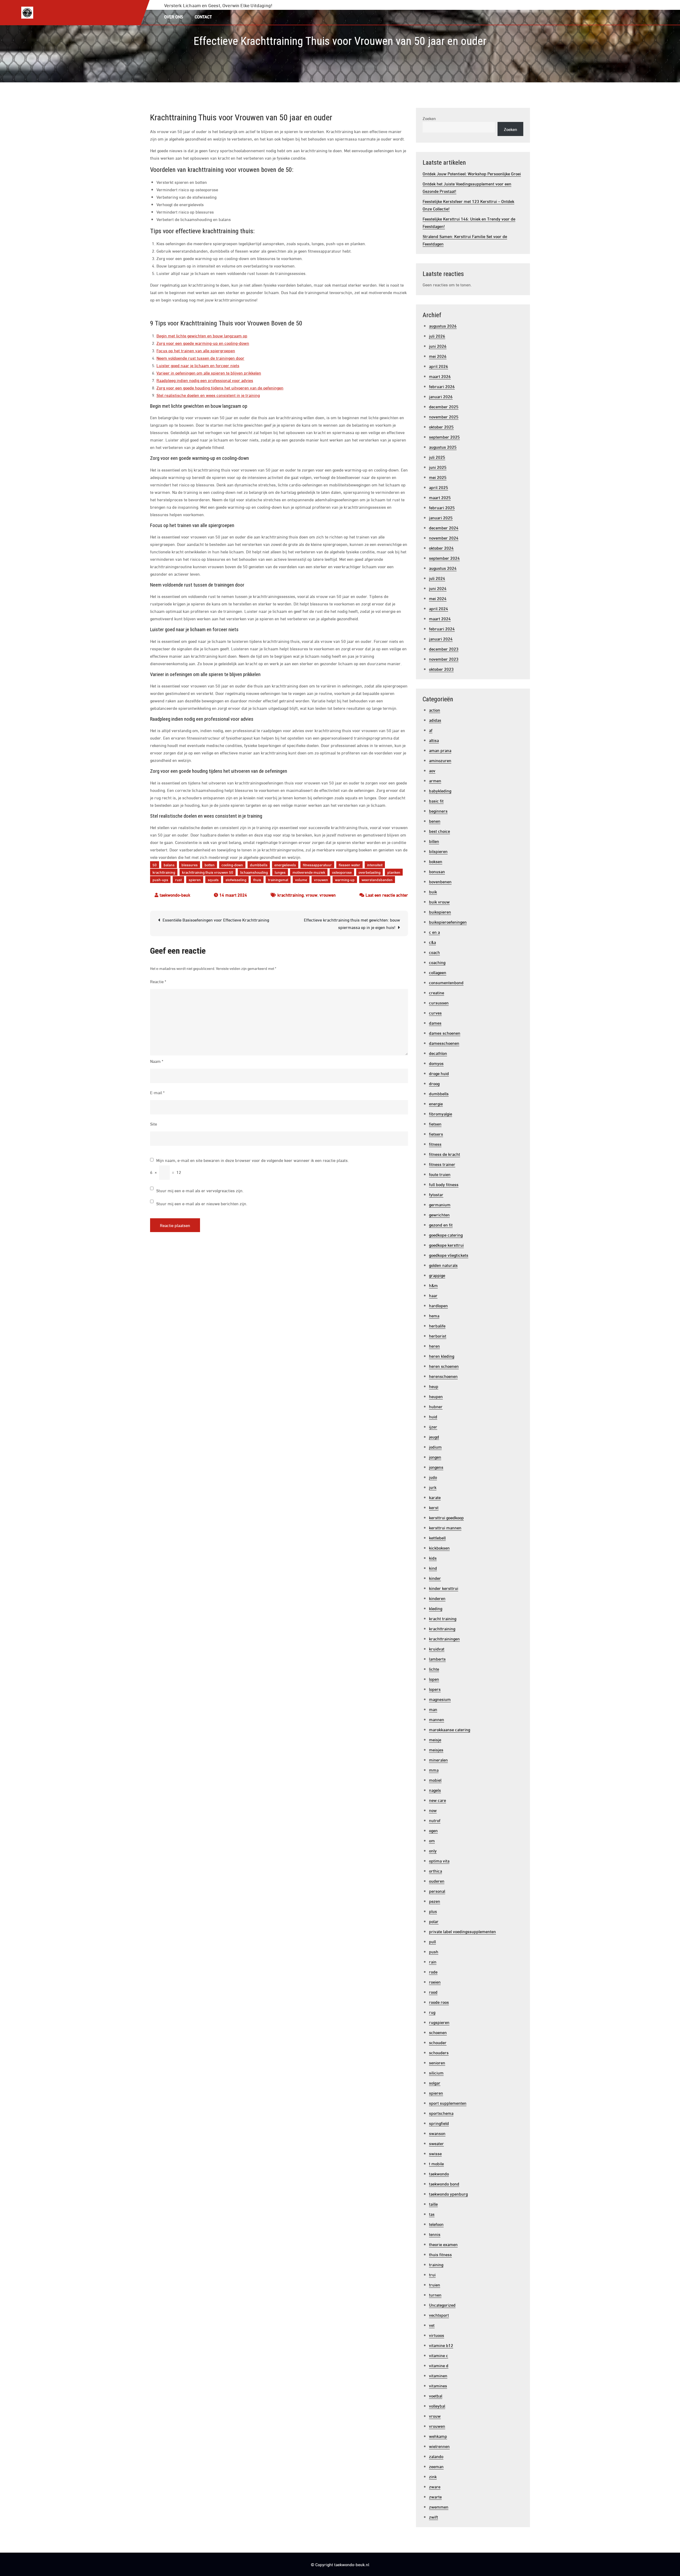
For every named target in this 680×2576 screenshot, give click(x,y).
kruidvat (437, 1648)
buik (433, 891)
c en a (434, 932)
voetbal (436, 2395)
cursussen (439, 1002)
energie (436, 1103)
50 (155, 865)
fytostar (436, 1194)
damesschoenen (444, 1043)
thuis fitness (440, 2254)
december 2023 (444, 649)
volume (301, 879)
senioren (437, 2062)
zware (435, 2486)
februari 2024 (442, 628)
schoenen (438, 2032)
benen (435, 821)
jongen (435, 1457)
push (434, 1951)
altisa (434, 740)
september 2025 (444, 437)
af (431, 730)
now (433, 1810)
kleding (436, 1608)
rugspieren (439, 2022)
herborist (438, 1336)
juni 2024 (438, 588)
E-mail (157, 1092)
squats (213, 879)
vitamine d (439, 2365)
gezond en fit (441, 1225)
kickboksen (439, 1548)
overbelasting (369, 872)
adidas (435, 720)
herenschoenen (443, 1376)
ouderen (437, 1881)
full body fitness (444, 1184)
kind (433, 1568)
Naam (157, 1061)
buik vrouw (439, 901)
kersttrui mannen (445, 1527)
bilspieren (438, 851)
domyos (436, 1063)
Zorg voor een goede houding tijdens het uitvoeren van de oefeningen (220, 387)
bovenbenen (440, 881)
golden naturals (443, 1265)
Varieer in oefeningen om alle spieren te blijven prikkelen (209, 373)
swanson (437, 2133)
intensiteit (375, 865)
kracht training (443, 1618)
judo (433, 1477)
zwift (433, 2517)
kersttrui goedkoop (446, 1517)
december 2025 (444, 406)
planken (394, 872)
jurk (433, 1487)
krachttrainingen (444, 1638)
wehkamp (438, 2436)
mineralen (438, 1760)
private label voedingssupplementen (462, 1931)
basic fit (436, 801)
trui (432, 2274)
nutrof (435, 1820)
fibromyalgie (441, 1113)
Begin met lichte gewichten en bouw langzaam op (202, 335)
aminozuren (440, 760)
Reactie (158, 981)
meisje (435, 1739)
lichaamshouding (254, 872)
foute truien (440, 1174)
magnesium (440, 1699)
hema (434, 1315)
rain (433, 1961)
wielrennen (439, 2446)
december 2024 (444, 527)
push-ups (160, 879)
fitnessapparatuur (317, 865)
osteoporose (342, 872)
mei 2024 (438, 598)
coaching (437, 962)
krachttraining (164, 872)
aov (432, 770)
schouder (438, 2042)
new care (437, 1800)
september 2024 (444, 558)
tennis (435, 2234)
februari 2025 (442, 507)
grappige (437, 1275)
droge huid (439, 1073)
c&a (432, 942)
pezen (435, 1901)
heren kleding (442, 1356)
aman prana (440, 750)
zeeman (436, 2466)
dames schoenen (445, 1033)
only (433, 1850)
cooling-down (232, 865)
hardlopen (438, 1305)
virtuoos (437, 2335)
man (433, 1709)
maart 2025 (440, 497)
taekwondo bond (444, 2184)
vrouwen (321, 879)
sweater (436, 2143)
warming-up (345, 879)
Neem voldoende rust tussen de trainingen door (200, 358)
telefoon (436, 2224)
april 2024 (439, 608)
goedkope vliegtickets (449, 1255)
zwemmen (439, 2507)
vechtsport (439, 2315)
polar (434, 1921)
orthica (435, 1871)
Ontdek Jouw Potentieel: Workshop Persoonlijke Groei (472, 173)
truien (435, 2284)
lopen (434, 1679)
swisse (435, 2153)
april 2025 (439, 487)
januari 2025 (441, 517)
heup (434, 1386)
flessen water (349, 865)
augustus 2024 (443, 568)
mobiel (435, 1780)
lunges (280, 872)
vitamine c (439, 2355)
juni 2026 (438, 346)
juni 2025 (438, 467)
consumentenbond (446, 982)
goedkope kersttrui (446, 1245)
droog (434, 1083)
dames (435, 1023)
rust (178, 879)
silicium (436, 2072)
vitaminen (438, 2375)
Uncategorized (442, 2305)
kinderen (437, 1598)
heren (434, 1346)
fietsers (436, 1134)
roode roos (439, 2002)
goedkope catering (446, 1235)
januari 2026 (441, 396)
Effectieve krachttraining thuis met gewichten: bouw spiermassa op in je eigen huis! (352, 923)
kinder (435, 1578)
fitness (435, 1144)
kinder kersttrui (444, 1588)
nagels (435, 1790)
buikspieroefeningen (448, 922)
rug (432, 2012)
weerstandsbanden (377, 879)
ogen (433, 1830)
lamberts (437, 1659)
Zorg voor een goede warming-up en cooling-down (203, 343)
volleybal (437, 2406)
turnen (435, 2295)
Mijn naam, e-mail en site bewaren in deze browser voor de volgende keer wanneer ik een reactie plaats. (252, 1160)
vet (432, 2325)
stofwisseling (236, 879)
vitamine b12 (441, 2345)
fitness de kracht (445, 1154)
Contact (203, 16)
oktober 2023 (441, 669)
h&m (433, 1285)
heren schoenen (444, 1366)
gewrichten (439, 1214)
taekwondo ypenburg (448, 2194)
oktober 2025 (441, 426)
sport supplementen (448, 2103)
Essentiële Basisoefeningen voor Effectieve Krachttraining (216, 920)
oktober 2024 (441, 548)
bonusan (437, 871)
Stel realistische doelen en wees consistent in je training (208, 395)
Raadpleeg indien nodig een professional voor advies (205, 380)
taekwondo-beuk (175, 895)
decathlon (438, 1053)
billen (434, 841)
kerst (434, 1507)
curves (435, 1013)
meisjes (436, 1749)
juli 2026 (437, 336)
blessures (190, 865)
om (432, 1840)
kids (433, 1558)
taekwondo (439, 2173)
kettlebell (437, 1537)
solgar (435, 2083)
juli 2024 (437, 578)
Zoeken (429, 118)
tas (432, 2214)
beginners (438, 811)
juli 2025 (437, 457)
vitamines (438, 2385)
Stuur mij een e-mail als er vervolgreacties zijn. (200, 1190)
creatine (437, 992)
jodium (435, 1447)
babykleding (440, 790)
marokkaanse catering (450, 1729)
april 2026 (439, 366)
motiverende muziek (309, 872)
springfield (439, 2123)
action (435, 710)
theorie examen (443, 2244)
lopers (435, 1689)
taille (433, 2204)
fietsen (435, 1124)
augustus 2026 (443, 326)
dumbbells (259, 865)
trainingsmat (278, 879)
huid (433, 1416)
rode (433, 1972)
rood (433, 1992)
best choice (439, 831)
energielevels (285, 865)
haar (433, 1295)
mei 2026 (438, 356)
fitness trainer (442, 1164)
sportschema (441, 2113)
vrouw (312, 895)
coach (434, 952)
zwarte (435, 2496)
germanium (440, 1204)
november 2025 (444, 416)
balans (169, 865)
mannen (437, 1719)
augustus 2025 (443, 447)
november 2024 (444, 538)
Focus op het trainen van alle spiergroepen (196, 350)
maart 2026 (440, 376)
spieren (195, 879)
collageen (438, 972)
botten (210, 865)
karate (435, 1497)
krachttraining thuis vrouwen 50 (208, 872)
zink (433, 2476)
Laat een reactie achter (387, 895)
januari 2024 (441, 638)
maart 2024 (440, 618)
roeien (435, 1982)
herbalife (437, 1325)
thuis (257, 879)
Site (154, 1124)
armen (435, 780)
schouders (439, 2052)
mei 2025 (438, 477)
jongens (436, 1467)
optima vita (439, 1860)
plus (433, 1911)
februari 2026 (442, 386)
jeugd (434, 1436)
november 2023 (444, 659)
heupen (436, 1396)
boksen (436, 861)
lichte (434, 1669)
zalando (436, 2456)
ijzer (433, 1426)
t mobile (436, 2163)
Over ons (174, 16)
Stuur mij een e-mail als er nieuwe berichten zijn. (202, 1203)
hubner (436, 1406)
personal (437, 1891)
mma (434, 1770)
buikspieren (440, 912)
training (436, 2264)
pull (432, 1941)
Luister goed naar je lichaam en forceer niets (198, 365)
